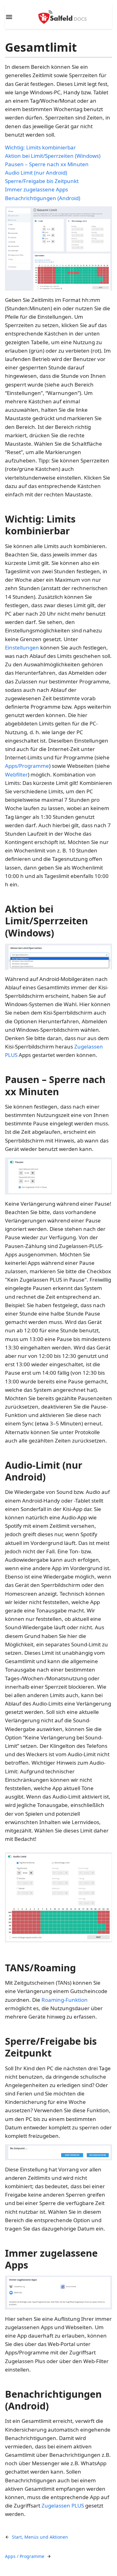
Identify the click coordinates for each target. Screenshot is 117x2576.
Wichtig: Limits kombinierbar (40, 147)
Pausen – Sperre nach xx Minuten (47, 164)
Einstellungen (22, 648)
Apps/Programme (27, 766)
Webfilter (16, 774)
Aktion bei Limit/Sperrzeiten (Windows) (53, 156)
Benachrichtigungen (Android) (43, 198)
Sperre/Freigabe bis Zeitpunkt (42, 181)
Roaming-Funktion (65, 2000)
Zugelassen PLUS (63, 2506)
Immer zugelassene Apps (37, 189)
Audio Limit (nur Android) (36, 173)
